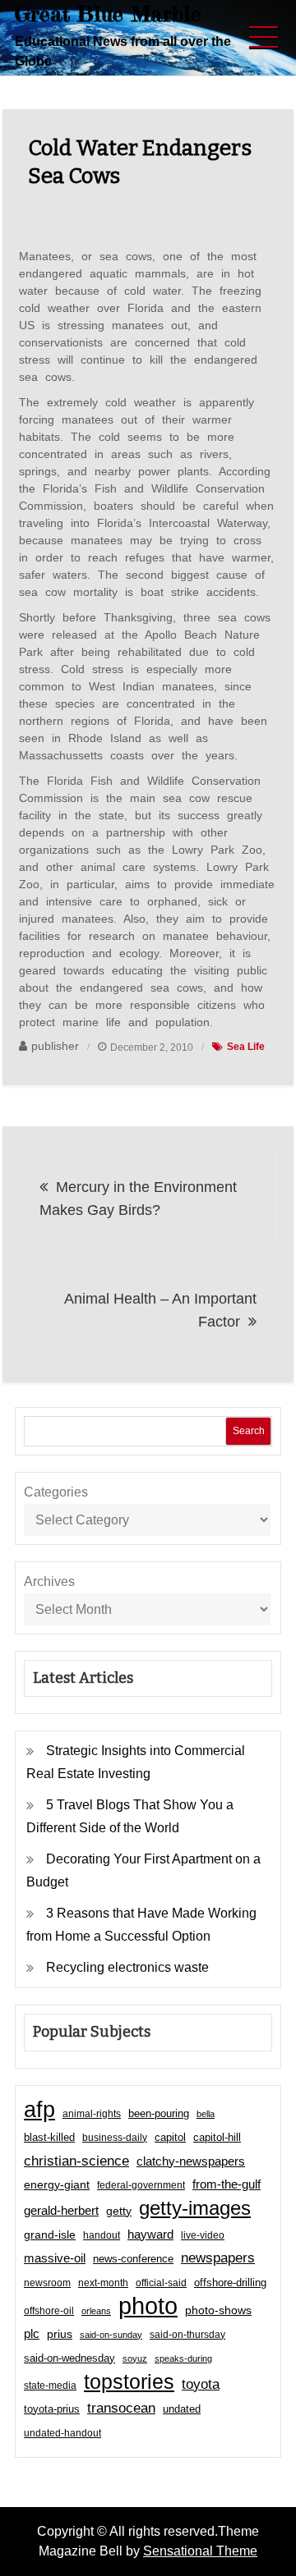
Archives (49, 1581)
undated (182, 2409)
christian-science (76, 2161)
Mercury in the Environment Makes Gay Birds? (138, 1199)
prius (60, 2334)
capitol (170, 2138)
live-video (203, 2235)
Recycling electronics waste (127, 1967)
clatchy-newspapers (191, 2161)
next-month (103, 2283)
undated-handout (62, 2433)
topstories (129, 2381)
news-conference (133, 2259)
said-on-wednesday (69, 2358)
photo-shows (218, 2310)
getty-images (195, 2208)
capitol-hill (217, 2137)
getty (119, 2211)
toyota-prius (52, 2409)
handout (102, 2235)
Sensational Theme (200, 2551)
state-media (50, 2386)
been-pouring (159, 2113)
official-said (161, 2283)
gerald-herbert (61, 2210)
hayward (150, 2234)
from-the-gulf (227, 2184)
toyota (201, 2384)
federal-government (141, 2185)
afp (39, 2110)
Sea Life (246, 1047)
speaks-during (183, 2358)
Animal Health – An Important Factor (160, 1310)
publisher (55, 1046)
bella (206, 2114)
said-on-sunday (111, 2335)
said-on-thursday (187, 2335)
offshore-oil (49, 2311)
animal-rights (92, 2114)
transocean (121, 2408)
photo (148, 2306)
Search (249, 1431)
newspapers (218, 2258)
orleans (96, 2311)
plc (32, 2334)
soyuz (135, 2358)
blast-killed (49, 2137)
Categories (56, 1492)
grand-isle (50, 2235)
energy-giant (57, 2185)
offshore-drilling (230, 2283)
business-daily (115, 2138)
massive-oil (55, 2258)
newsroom (47, 2283)
